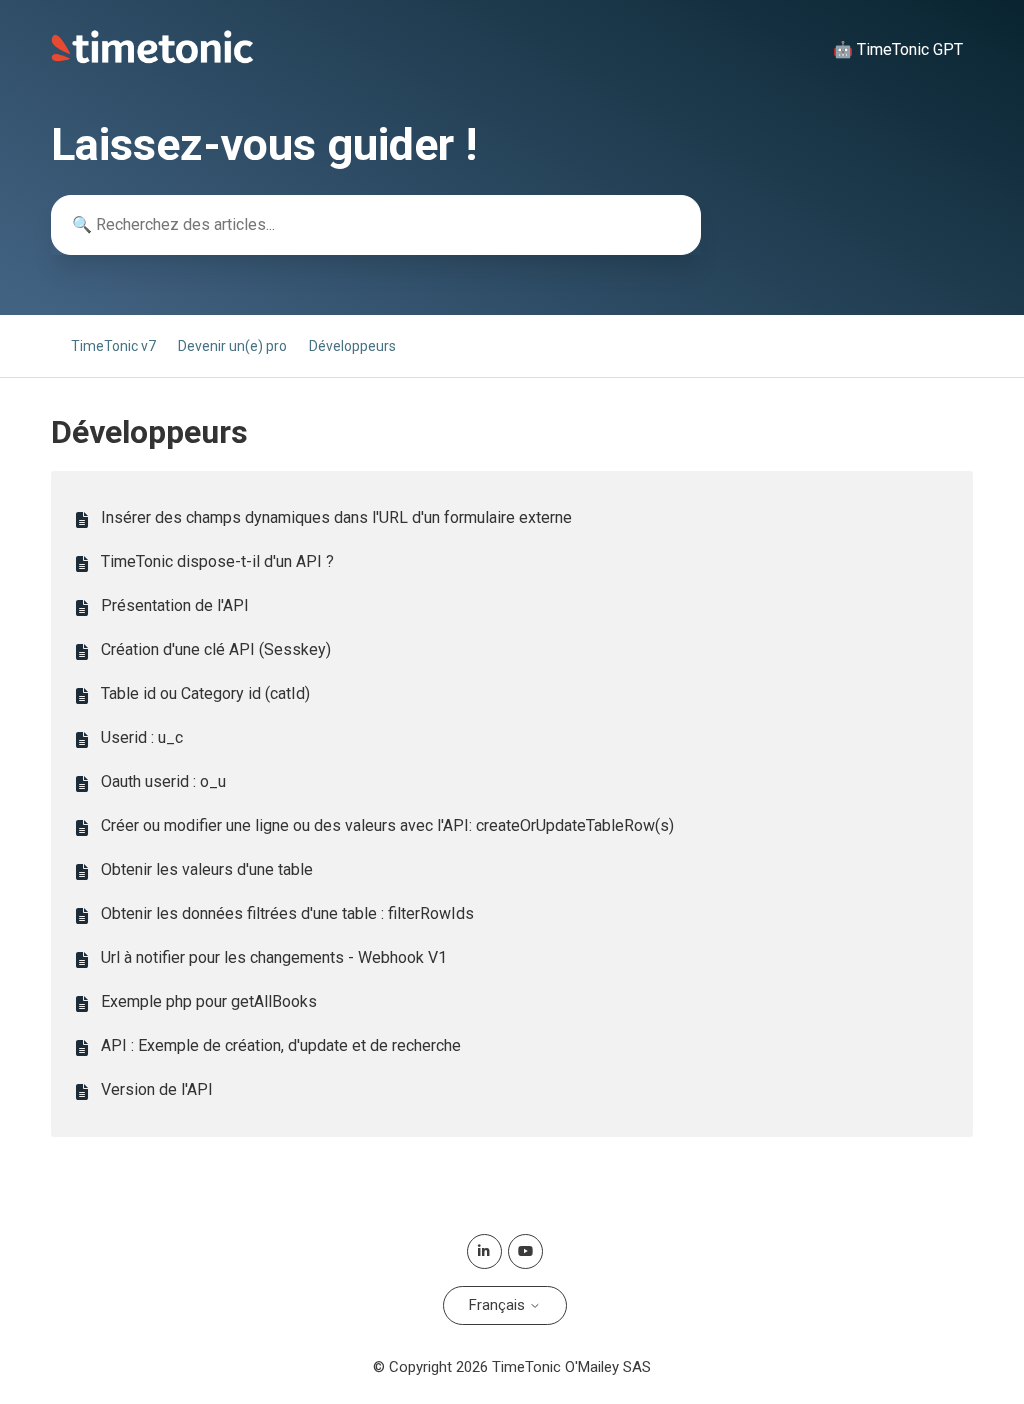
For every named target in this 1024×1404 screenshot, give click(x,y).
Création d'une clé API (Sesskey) (216, 649)
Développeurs (352, 346)
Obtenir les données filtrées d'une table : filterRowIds (287, 913)
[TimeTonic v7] (152, 59)
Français (499, 1305)
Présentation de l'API (175, 605)
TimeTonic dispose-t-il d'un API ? (217, 561)
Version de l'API (157, 1089)
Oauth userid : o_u (163, 781)
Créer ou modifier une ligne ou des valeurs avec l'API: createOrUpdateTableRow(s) (387, 825)
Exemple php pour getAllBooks (209, 1001)
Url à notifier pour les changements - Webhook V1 (274, 957)
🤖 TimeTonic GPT (898, 49)
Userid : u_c (142, 737)
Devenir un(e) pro (232, 346)
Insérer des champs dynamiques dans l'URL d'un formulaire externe (336, 517)
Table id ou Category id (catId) (205, 693)
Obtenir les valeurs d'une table (207, 869)
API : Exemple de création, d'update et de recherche (281, 1045)
